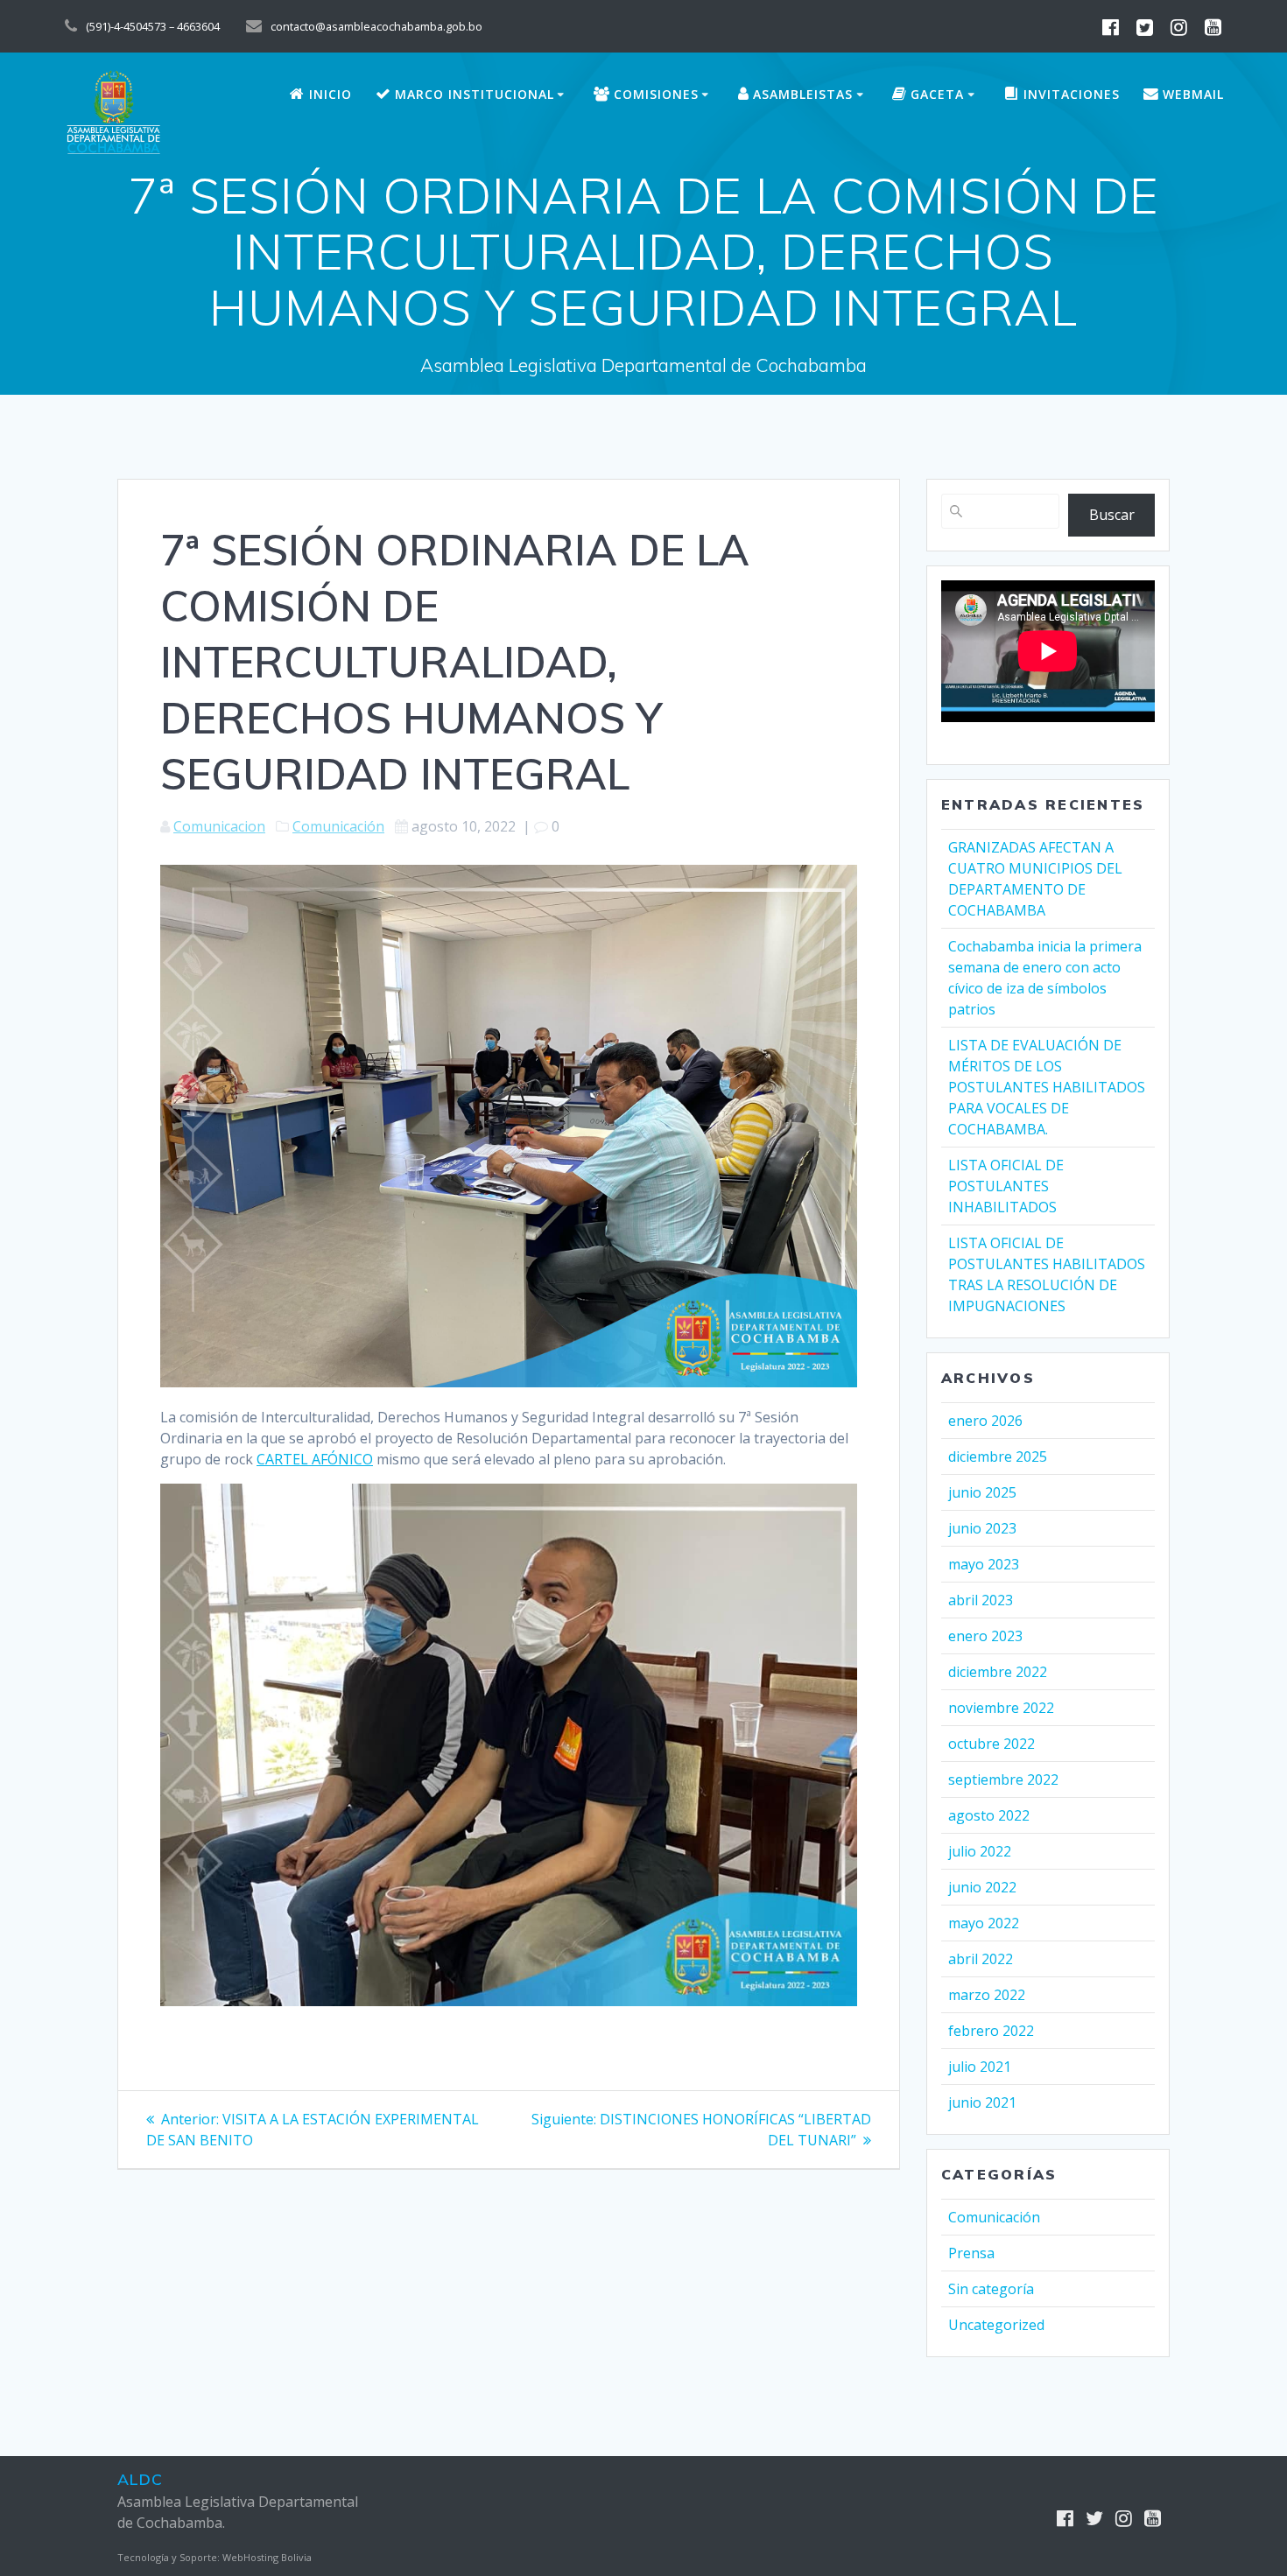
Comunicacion (219, 826)
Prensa (971, 2253)
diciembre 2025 (998, 1456)
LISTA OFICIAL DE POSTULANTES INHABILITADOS (1006, 1186)
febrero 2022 (991, 2031)
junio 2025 (982, 1492)
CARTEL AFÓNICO (315, 1459)
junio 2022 (982, 1887)
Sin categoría (991, 2289)
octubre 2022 (992, 1744)
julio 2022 (980, 1851)
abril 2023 (981, 1600)
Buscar (1112, 515)
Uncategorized (996, 2325)
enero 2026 (985, 1421)
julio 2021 (980, 2067)
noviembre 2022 (1001, 1708)
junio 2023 (982, 1528)
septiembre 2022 (1003, 1779)
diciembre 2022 (998, 1672)
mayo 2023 (984, 1564)
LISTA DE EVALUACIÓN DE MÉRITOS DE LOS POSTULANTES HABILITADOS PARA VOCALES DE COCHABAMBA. (1047, 1087)
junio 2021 (982, 2102)
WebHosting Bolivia (267, 2557)
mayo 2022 (984, 1923)
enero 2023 (985, 1636)
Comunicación (338, 826)
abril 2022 (981, 1959)
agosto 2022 (989, 1815)
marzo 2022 (987, 1995)
